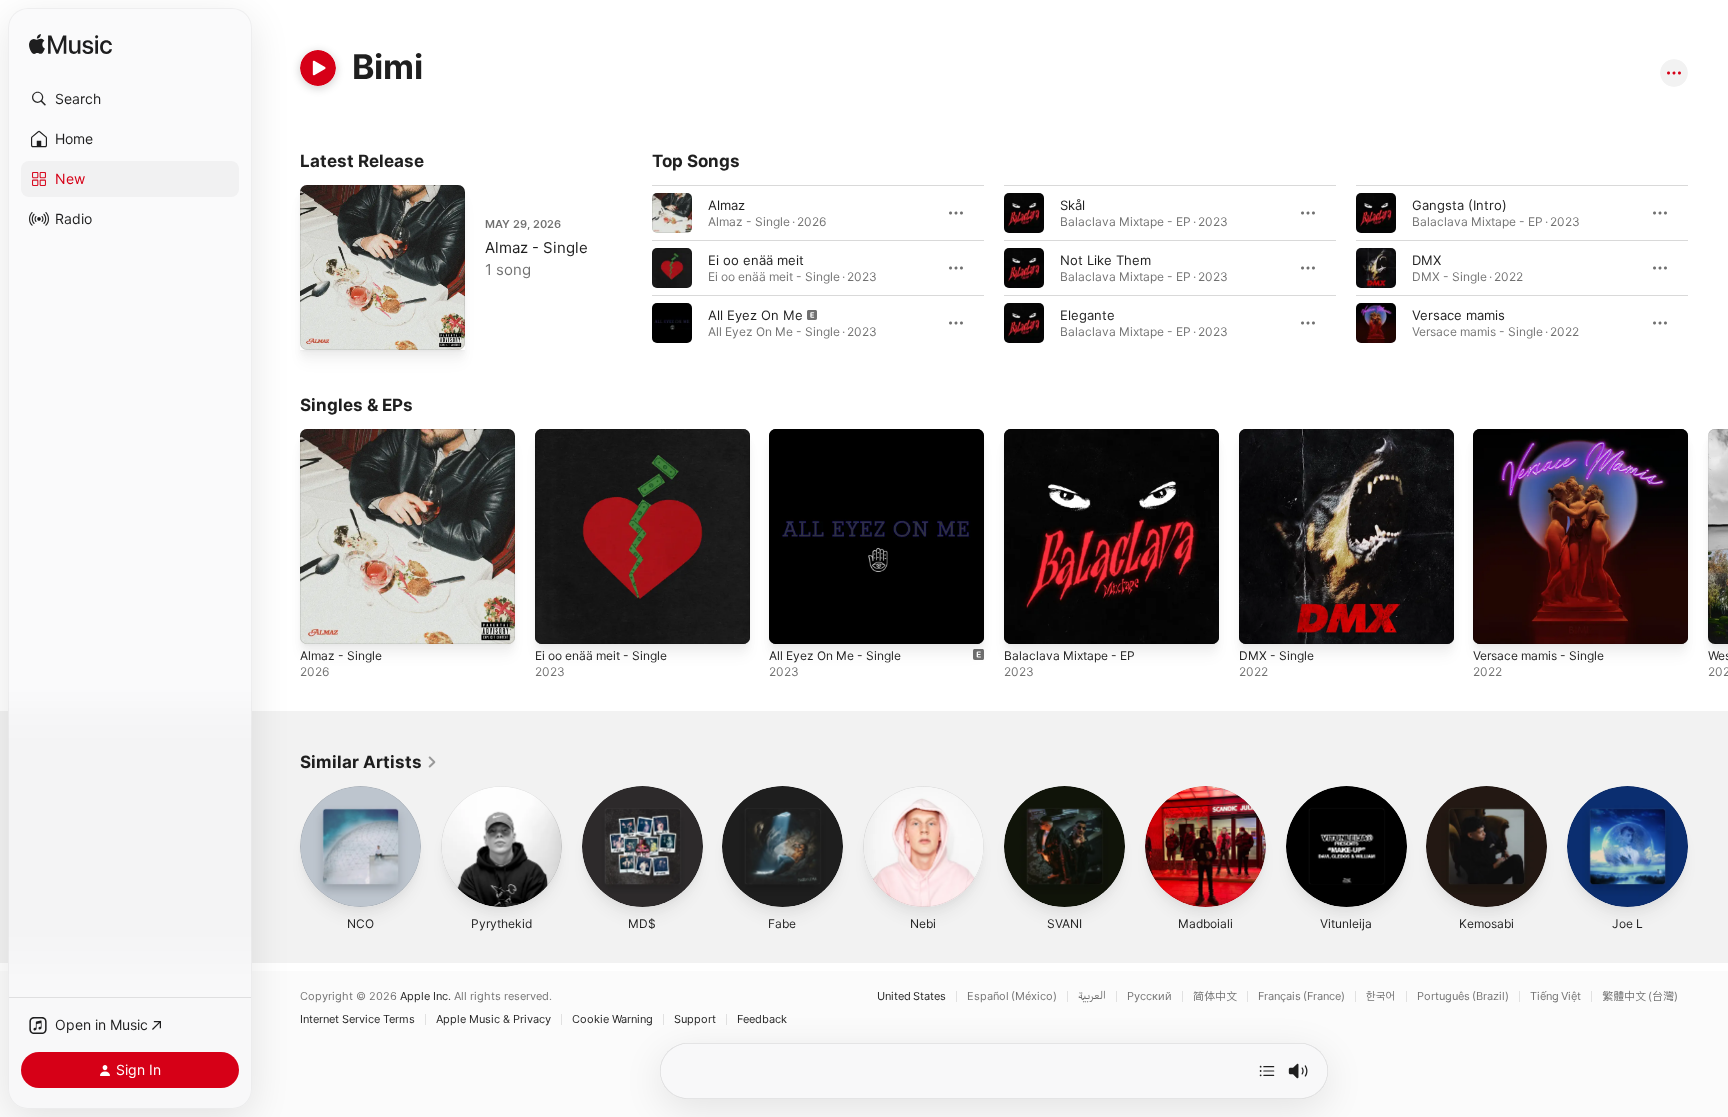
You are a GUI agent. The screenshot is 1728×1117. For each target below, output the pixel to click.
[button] (130, 99)
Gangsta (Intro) (1459, 205)
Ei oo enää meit (756, 260)
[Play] (318, 68)
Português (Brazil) (1463, 996)
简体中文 (1215, 996)
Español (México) (1012, 996)
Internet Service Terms (357, 1019)
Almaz (726, 205)
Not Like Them (1105, 260)
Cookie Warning (612, 1019)
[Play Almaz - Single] (325, 325)
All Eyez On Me (755, 315)
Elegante (1087, 315)
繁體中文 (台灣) (1640, 996)
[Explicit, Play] (672, 323)
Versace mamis (1458, 315)
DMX (1426, 260)
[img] (70, 45)
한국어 (1381, 996)
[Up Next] (1267, 1071)
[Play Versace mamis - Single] (1498, 619)
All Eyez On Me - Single (842, 437)
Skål (1072, 205)
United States (911, 996)
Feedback (762, 1019)
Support (695, 1019)
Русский (1149, 996)
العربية (1092, 996)
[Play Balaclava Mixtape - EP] (1029, 619)
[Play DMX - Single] (1264, 619)
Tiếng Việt (1555, 996)
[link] (369, 762)
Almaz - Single (536, 247)
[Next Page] (1708, 268)
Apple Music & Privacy (493, 1019)
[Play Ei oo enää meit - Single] (560, 619)
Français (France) (1301, 996)
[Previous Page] (632, 268)
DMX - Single (1279, 437)
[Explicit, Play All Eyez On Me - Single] (794, 619)
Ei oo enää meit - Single (609, 437)
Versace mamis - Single (1545, 437)
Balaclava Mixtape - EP (1074, 437)
